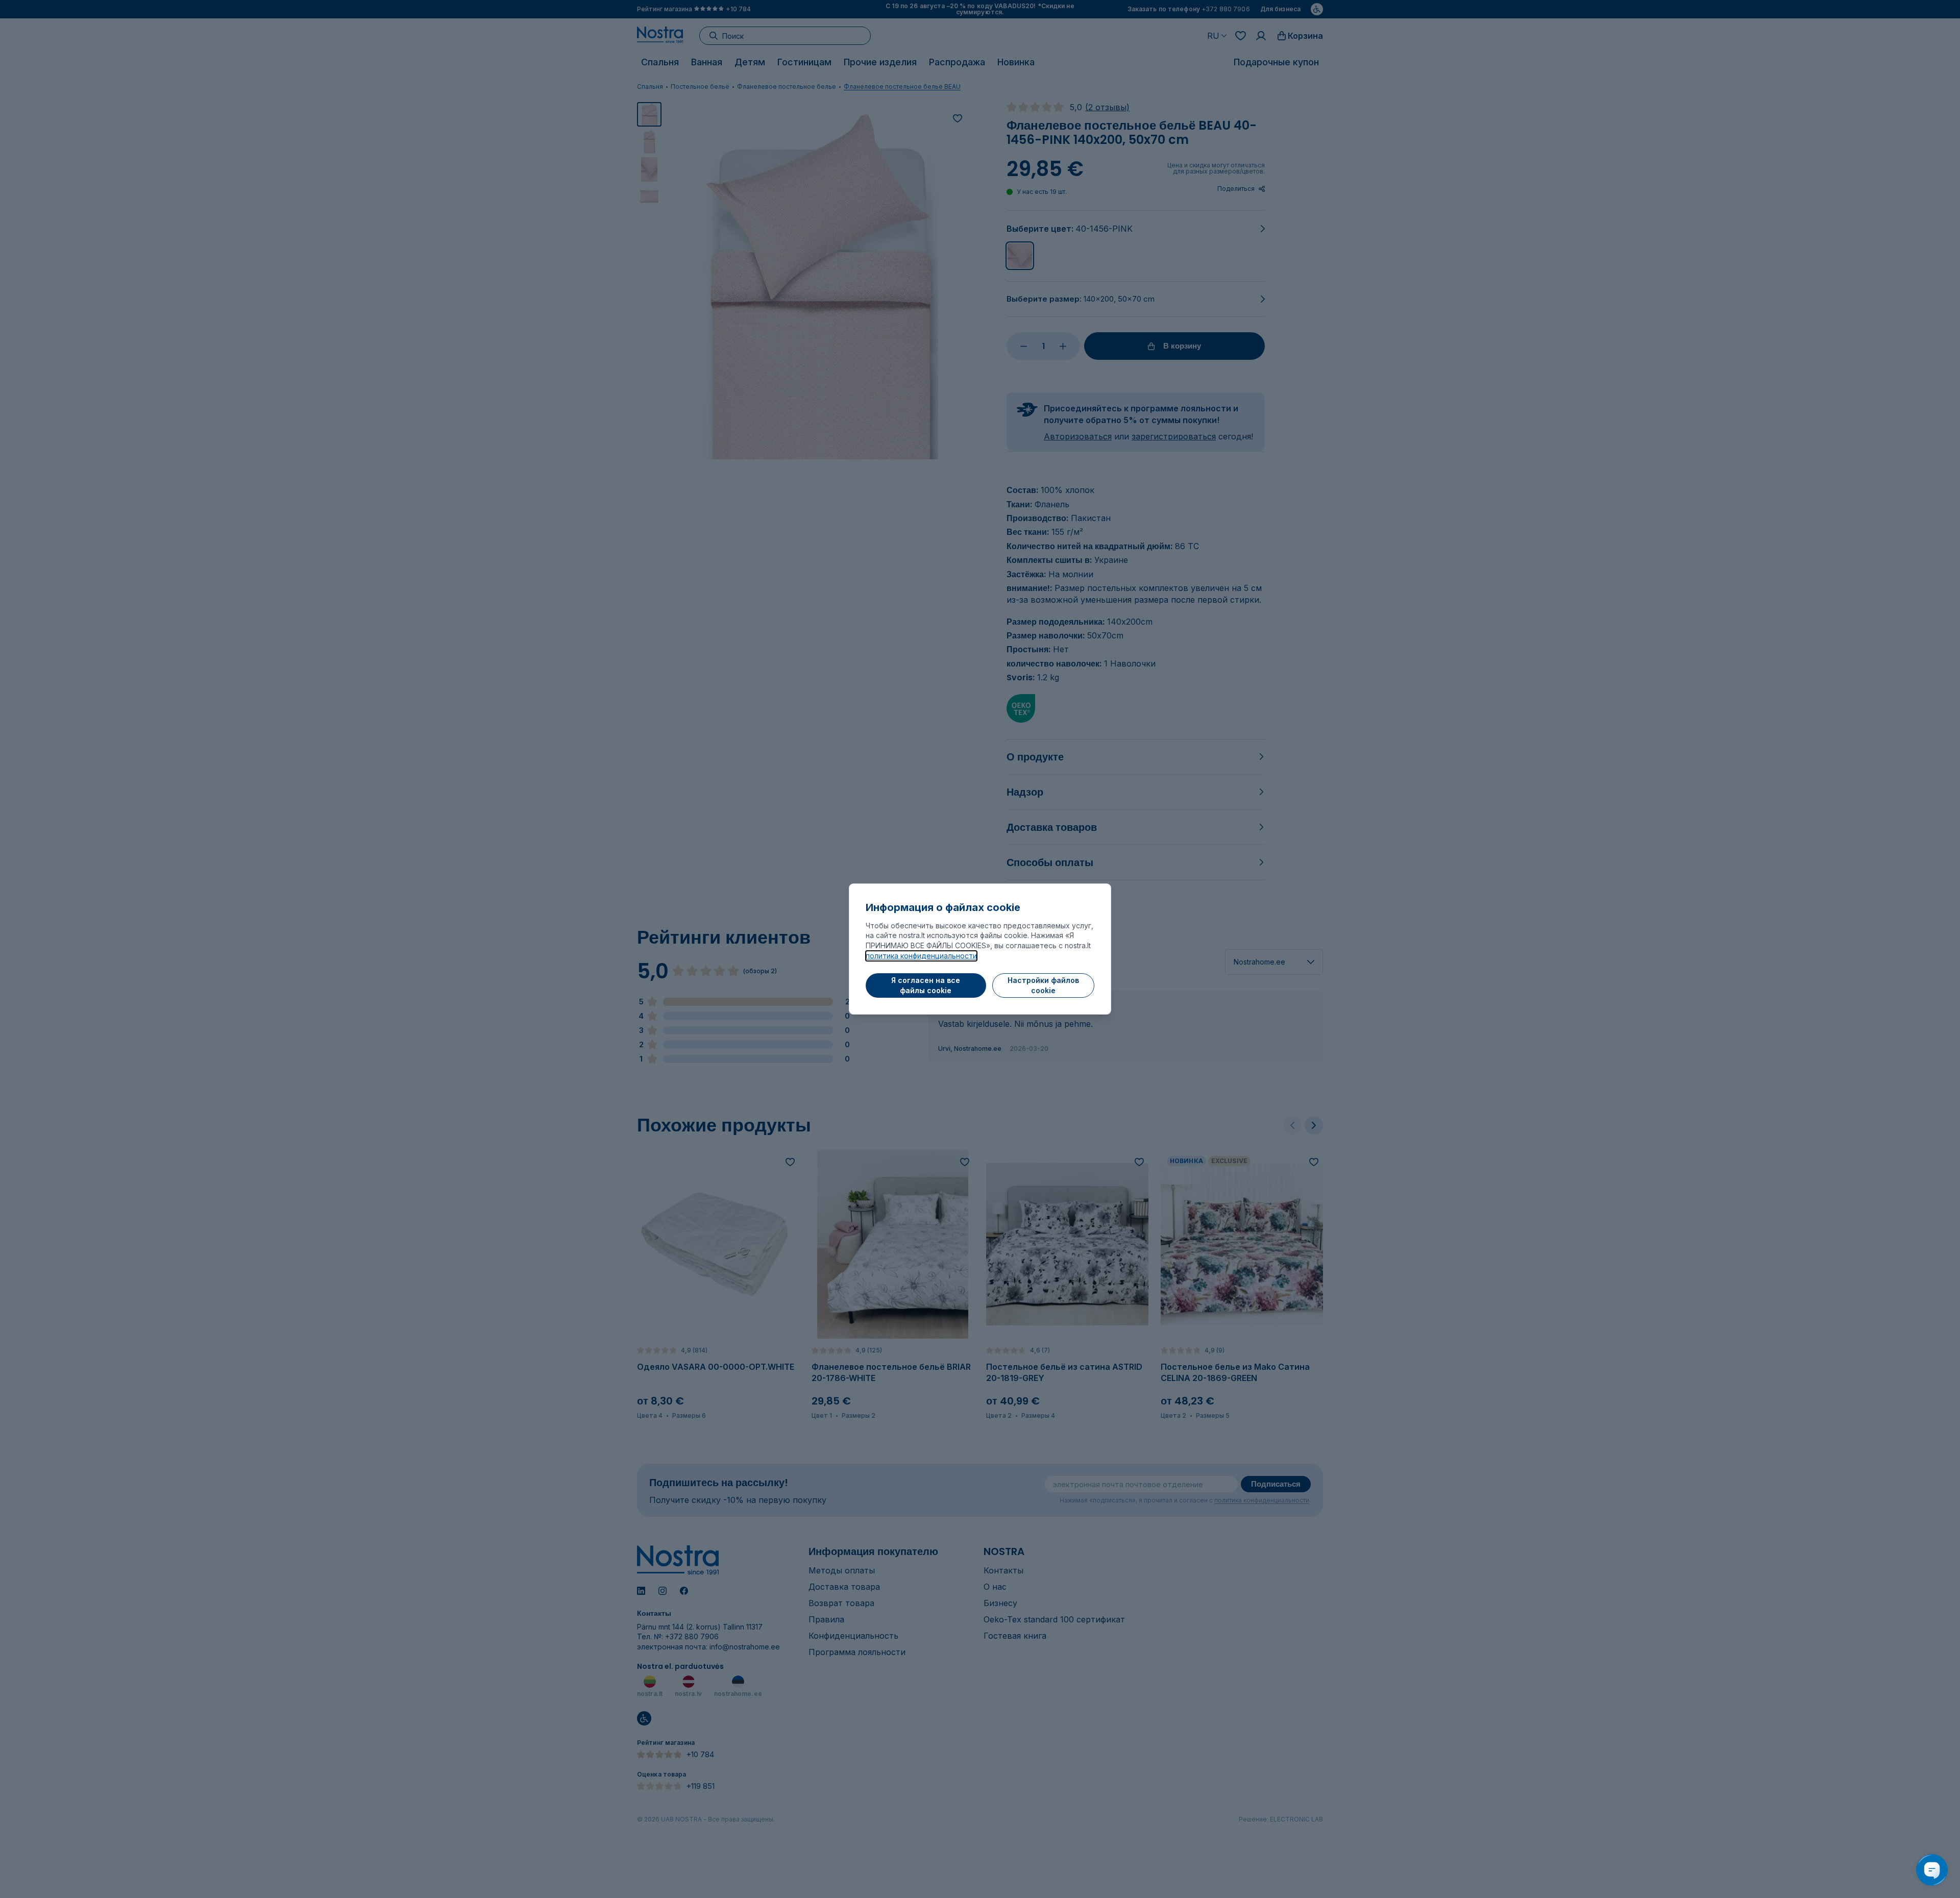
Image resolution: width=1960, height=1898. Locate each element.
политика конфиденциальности (921, 956)
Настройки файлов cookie (1043, 985)
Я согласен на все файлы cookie (926, 985)
